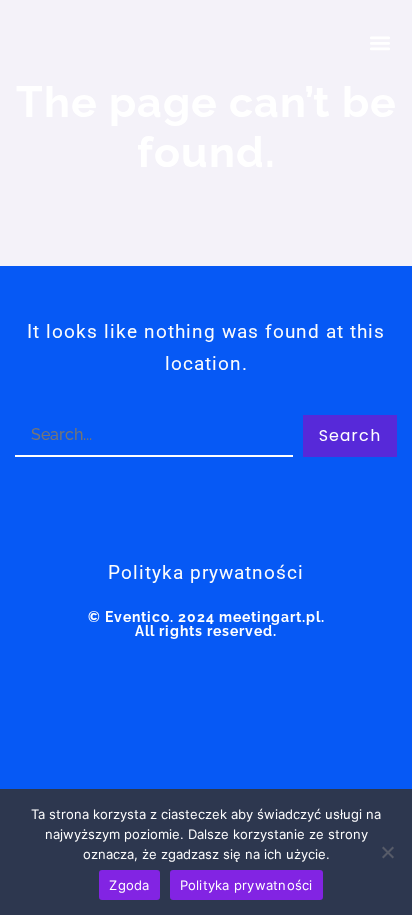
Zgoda (129, 885)
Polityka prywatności (246, 885)
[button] (380, 42)
